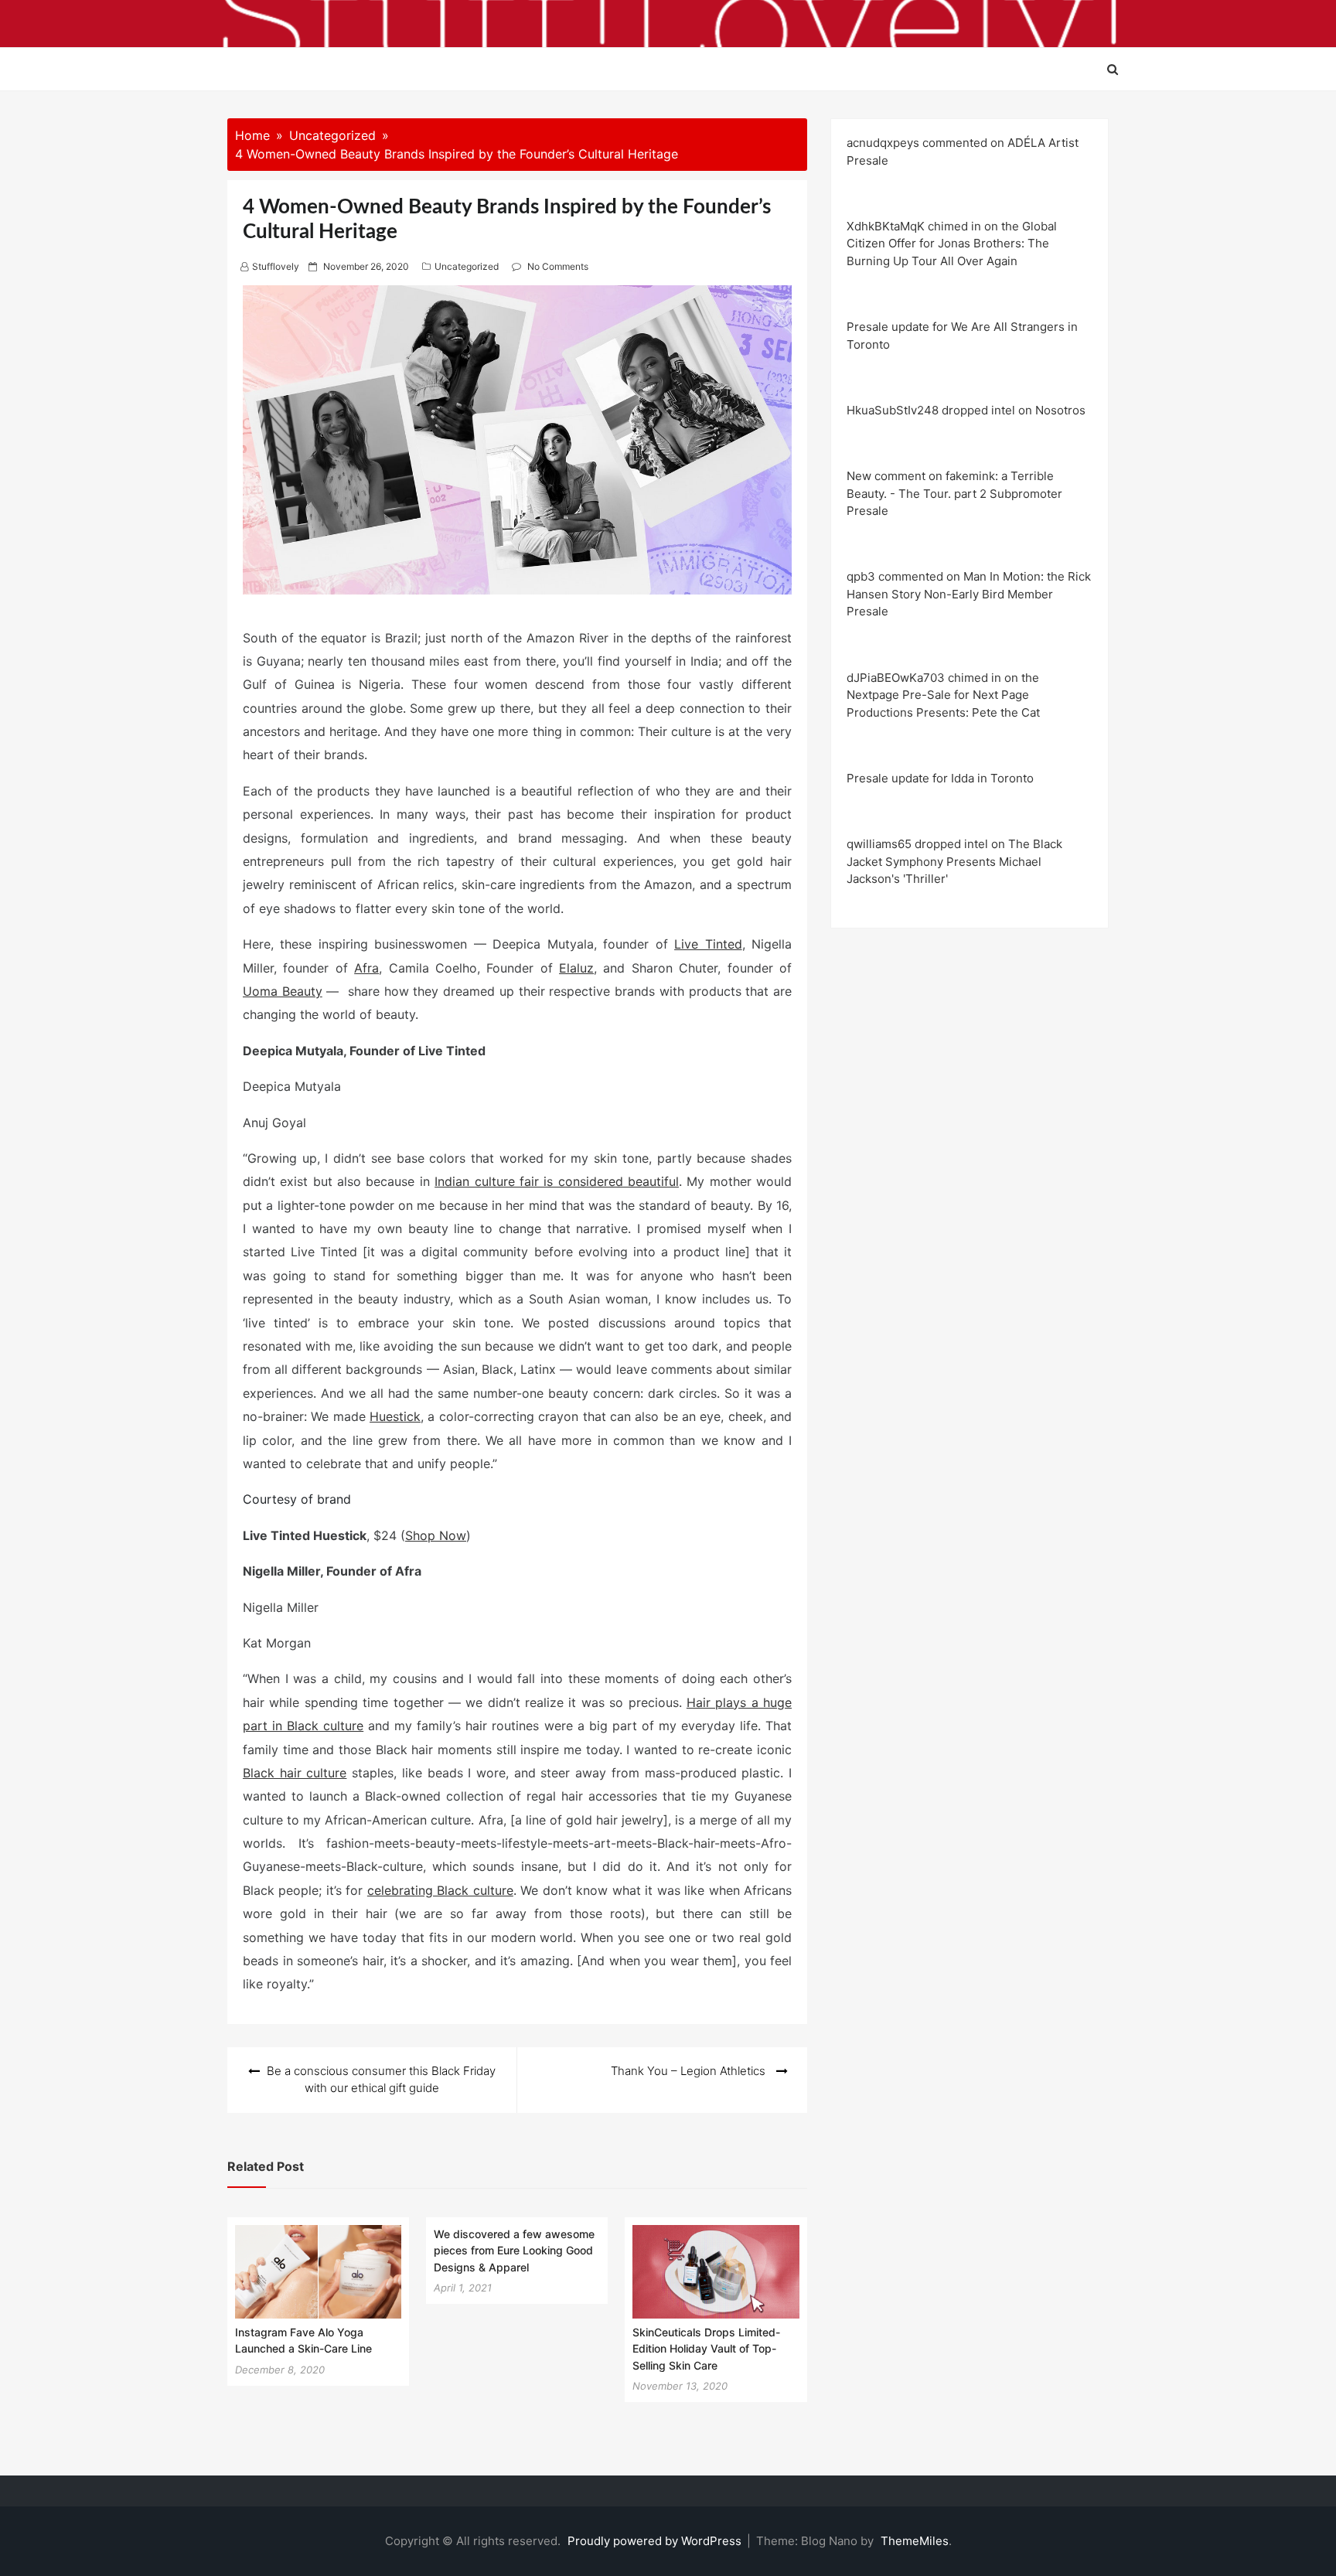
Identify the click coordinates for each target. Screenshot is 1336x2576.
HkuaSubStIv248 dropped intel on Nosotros (966, 410)
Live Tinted (708, 944)
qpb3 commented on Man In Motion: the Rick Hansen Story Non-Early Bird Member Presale (969, 594)
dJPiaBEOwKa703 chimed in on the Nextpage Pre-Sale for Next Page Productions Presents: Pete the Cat (943, 695)
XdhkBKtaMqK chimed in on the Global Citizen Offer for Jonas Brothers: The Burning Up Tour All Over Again (952, 244)
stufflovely (276, 266)
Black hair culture (295, 1773)
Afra (366, 968)
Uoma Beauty (283, 991)
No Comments (558, 266)
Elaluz (576, 968)
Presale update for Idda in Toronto (940, 778)
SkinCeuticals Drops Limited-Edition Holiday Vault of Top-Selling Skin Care (706, 2349)
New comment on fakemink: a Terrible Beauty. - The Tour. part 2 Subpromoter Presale (954, 493)
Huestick (395, 1416)
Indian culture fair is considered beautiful (557, 1181)
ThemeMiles (915, 2541)
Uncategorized (467, 266)
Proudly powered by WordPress (656, 2541)
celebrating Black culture (440, 1890)
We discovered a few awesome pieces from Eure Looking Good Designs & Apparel (514, 2251)
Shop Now (436, 1535)
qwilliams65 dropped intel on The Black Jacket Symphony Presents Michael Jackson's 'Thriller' (954, 861)
